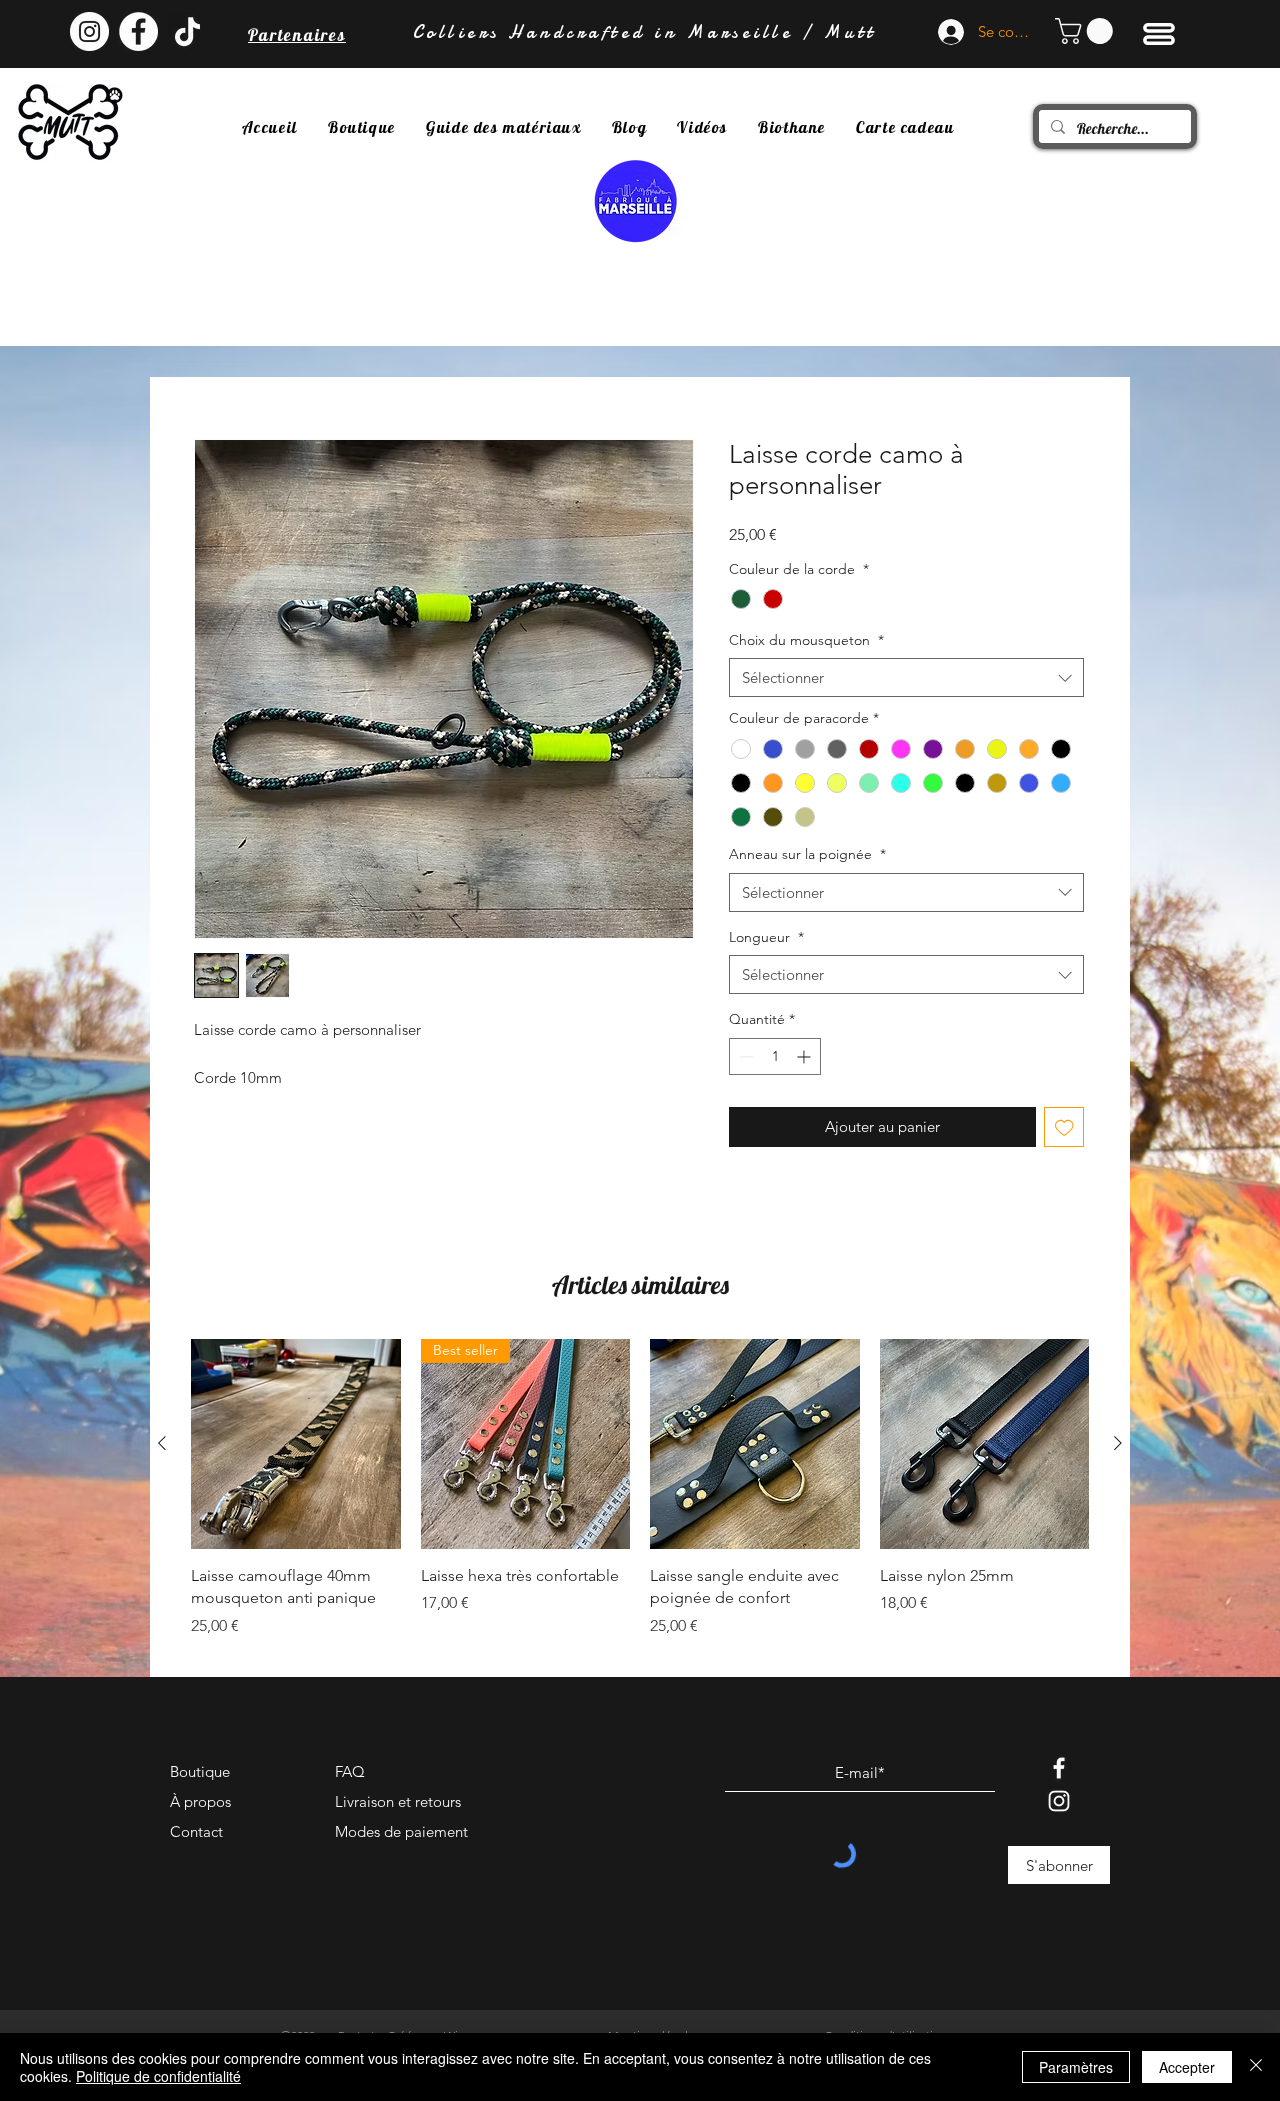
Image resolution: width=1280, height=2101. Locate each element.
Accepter (1187, 2067)
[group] (640, 1499)
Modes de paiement (401, 1831)
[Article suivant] (1118, 1443)
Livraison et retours (398, 1801)
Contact (196, 1831)
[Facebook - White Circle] (138, 31)
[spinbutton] (775, 1056)
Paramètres (1076, 2067)
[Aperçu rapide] (296, 1444)
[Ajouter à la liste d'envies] (1064, 1127)
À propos (200, 1801)
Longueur (766, 937)
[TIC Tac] (187, 31)
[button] (1087, 31)
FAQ (350, 1771)
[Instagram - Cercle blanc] (89, 31)
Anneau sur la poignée (807, 854)
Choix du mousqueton (806, 640)
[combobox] (906, 677)
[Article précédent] (162, 1443)
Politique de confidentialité (158, 2076)
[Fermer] (1256, 2067)
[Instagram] (1059, 1801)
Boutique (200, 1771)
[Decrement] (744, 1056)
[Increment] (805, 1056)
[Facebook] (1059, 1768)
